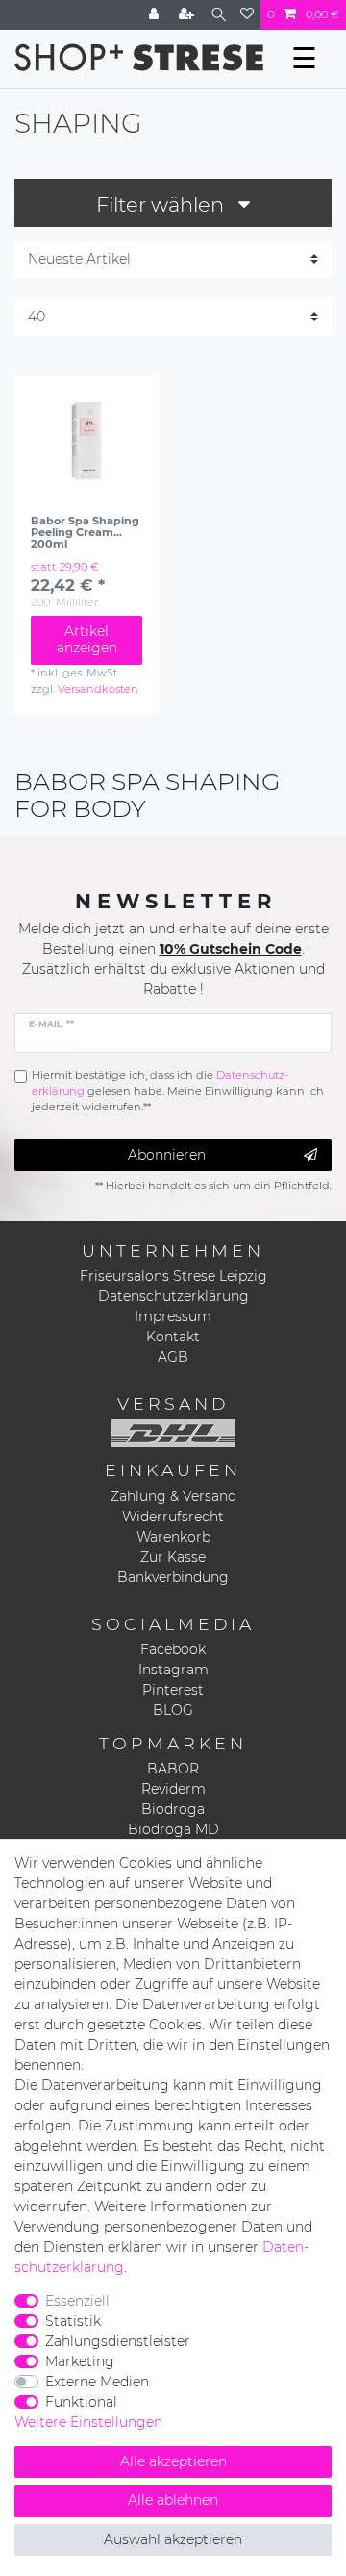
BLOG (173, 1710)
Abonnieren (167, 1155)
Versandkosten (98, 689)
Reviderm (173, 1789)
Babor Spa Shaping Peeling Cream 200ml (85, 532)
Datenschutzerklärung (173, 1296)
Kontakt (173, 1337)
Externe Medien (97, 2382)
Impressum (173, 1316)
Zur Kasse (173, 1557)
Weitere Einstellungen (88, 2422)
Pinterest (173, 1690)
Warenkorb (173, 1537)
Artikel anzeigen (87, 640)
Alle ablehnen (173, 2500)
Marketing (80, 2361)
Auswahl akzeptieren (173, 2539)
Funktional (81, 2402)
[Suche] (219, 15)
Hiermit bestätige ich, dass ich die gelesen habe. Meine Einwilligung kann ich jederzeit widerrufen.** (178, 1091)
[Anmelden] (156, 15)
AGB (173, 1357)
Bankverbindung (173, 1577)
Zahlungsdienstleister (118, 2341)
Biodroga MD (173, 1829)
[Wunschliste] (247, 15)
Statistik (73, 2321)
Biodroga (173, 1809)
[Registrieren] (188, 15)
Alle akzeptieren (173, 2461)
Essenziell (77, 2301)
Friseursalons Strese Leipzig (173, 1276)
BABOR (173, 1769)
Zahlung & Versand (173, 1496)
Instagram (173, 1670)
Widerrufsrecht (173, 1517)
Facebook (173, 1649)
